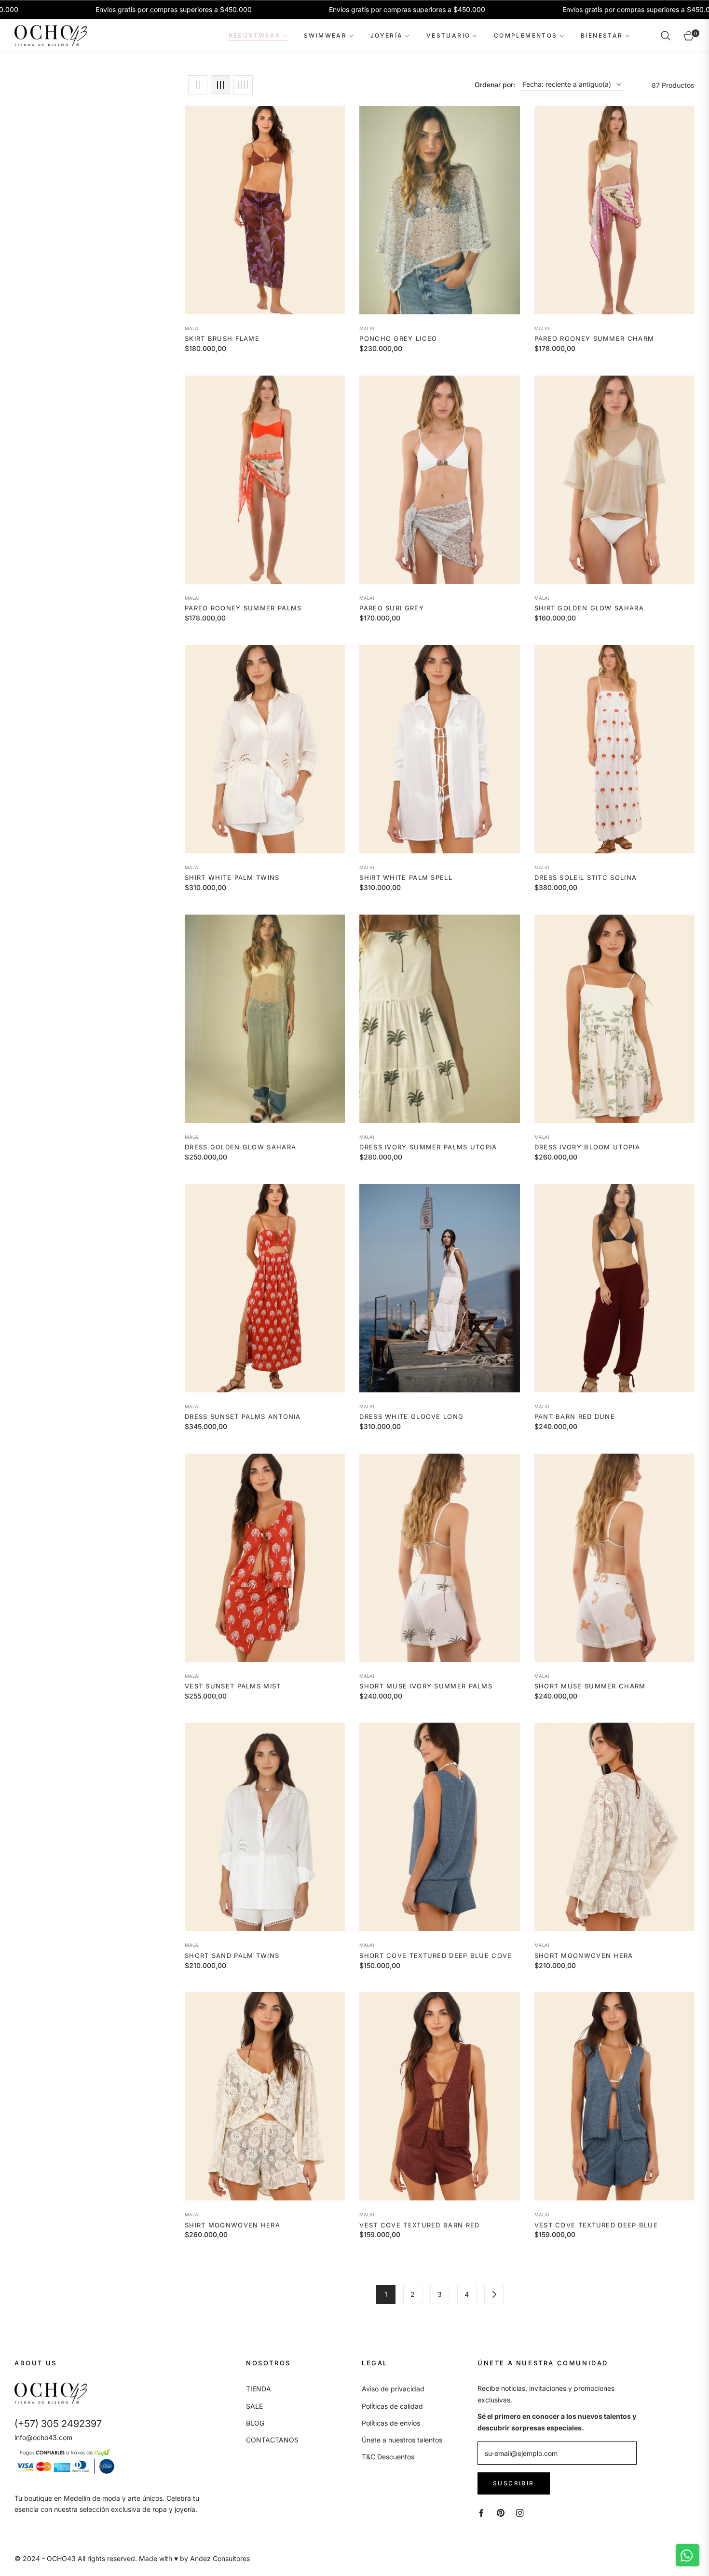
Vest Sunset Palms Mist (233, 1686)
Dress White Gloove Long (411, 1416)
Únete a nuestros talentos (402, 2440)
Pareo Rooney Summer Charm (594, 338)
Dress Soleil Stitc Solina (586, 877)
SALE (254, 2406)
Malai (192, 329)
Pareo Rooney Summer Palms (243, 608)
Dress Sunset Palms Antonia (243, 1416)
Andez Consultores (220, 2558)
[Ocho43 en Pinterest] (501, 2512)
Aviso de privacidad (393, 2389)
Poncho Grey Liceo (398, 338)
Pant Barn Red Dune (575, 1416)
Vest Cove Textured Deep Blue (596, 2225)
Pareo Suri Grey (392, 608)
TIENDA (259, 2389)
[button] (666, 36)
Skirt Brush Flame (222, 338)
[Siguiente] (494, 2294)
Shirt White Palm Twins (232, 877)
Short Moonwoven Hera (584, 1956)
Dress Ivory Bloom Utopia (587, 1147)
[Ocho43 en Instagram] (520, 2512)
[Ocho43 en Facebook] (481, 2512)
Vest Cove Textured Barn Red (419, 2225)
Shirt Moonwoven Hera (232, 2225)
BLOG (255, 2423)
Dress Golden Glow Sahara (240, 1147)
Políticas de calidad (392, 2406)
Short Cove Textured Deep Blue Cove (436, 1956)
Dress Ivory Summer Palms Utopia (428, 1147)
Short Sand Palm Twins (232, 1956)
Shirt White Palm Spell (406, 877)
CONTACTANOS (272, 2440)
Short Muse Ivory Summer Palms (426, 1686)
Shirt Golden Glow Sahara (589, 608)
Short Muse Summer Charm (590, 1686)
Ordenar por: (495, 85)
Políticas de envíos (391, 2423)
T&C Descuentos (388, 2457)
